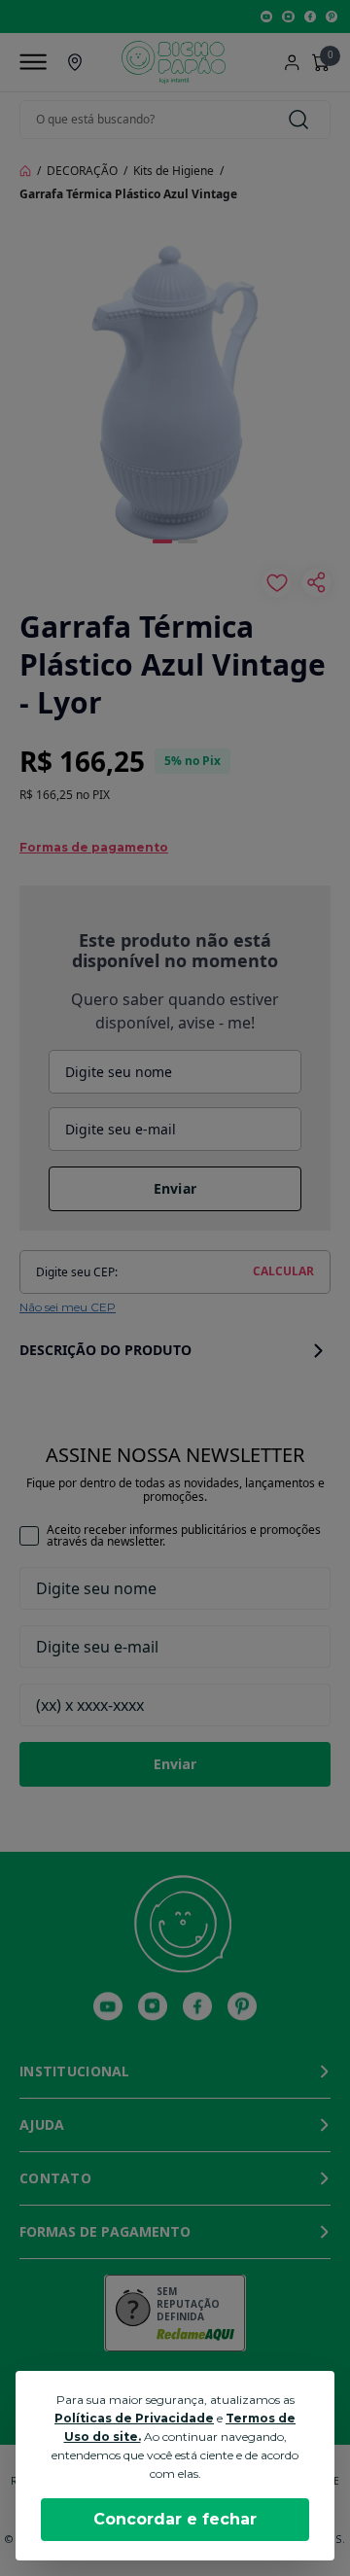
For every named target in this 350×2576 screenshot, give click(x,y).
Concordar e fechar (175, 2519)
